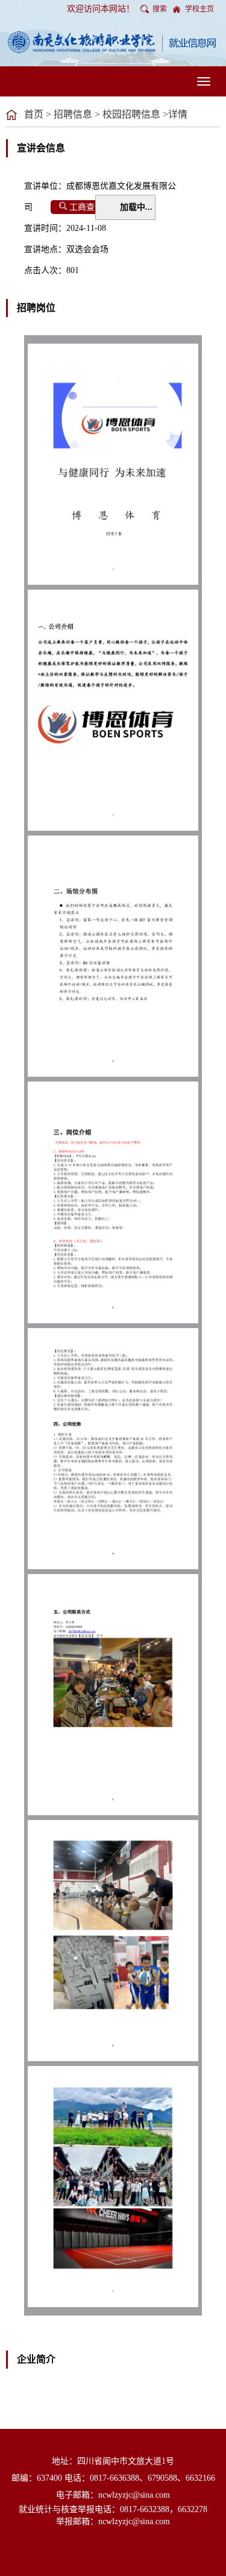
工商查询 (86, 207)
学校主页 (199, 9)
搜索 (160, 9)
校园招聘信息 (131, 114)
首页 (34, 114)
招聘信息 (73, 114)
